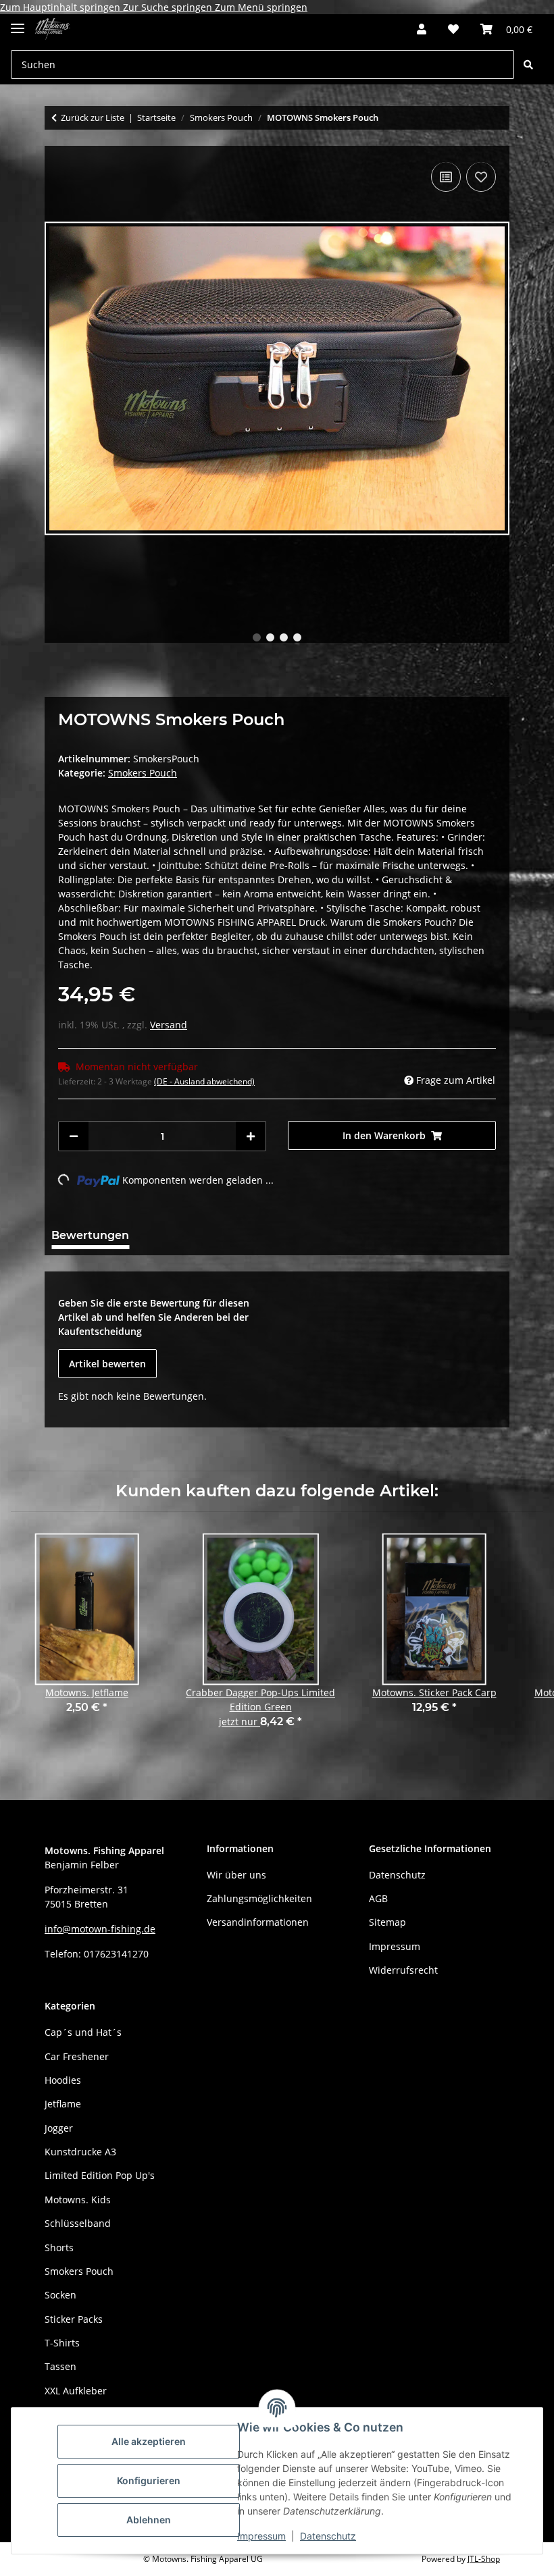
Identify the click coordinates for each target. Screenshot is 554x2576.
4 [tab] (297, 637)
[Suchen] (528, 64)
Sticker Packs (74, 2319)
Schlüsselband (78, 2223)
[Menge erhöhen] (251, 1136)
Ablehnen (149, 2520)
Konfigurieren (149, 2480)
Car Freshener (77, 2056)
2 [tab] (270, 637)
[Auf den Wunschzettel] (481, 177)
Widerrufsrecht (403, 1970)
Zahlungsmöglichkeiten (259, 1898)
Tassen (60, 2366)
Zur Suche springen (169, 7)
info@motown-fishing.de (100, 1929)
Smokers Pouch (143, 773)
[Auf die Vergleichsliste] (446, 177)
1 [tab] (257, 637)
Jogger (59, 2128)
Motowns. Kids (78, 2200)
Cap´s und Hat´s (83, 2032)
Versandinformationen (258, 1922)
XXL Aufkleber (76, 2391)
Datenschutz (328, 2536)
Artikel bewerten (107, 1364)
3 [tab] (284, 637)
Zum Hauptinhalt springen (61, 7)
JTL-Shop (484, 2559)
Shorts (59, 2248)
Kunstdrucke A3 (80, 2152)
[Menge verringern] (74, 1136)
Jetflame (63, 2104)
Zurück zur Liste (93, 117)
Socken (60, 2295)
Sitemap (387, 1922)
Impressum (261, 2536)
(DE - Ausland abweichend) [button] (204, 1081)
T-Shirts (62, 2343)
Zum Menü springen (261, 7)
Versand (169, 1025)
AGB (378, 1898)
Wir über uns (236, 1875)
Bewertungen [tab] (90, 1235)
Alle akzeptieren (149, 2441)
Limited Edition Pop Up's (100, 2175)
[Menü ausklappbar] (18, 23)
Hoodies (63, 2080)
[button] (422, 29)
